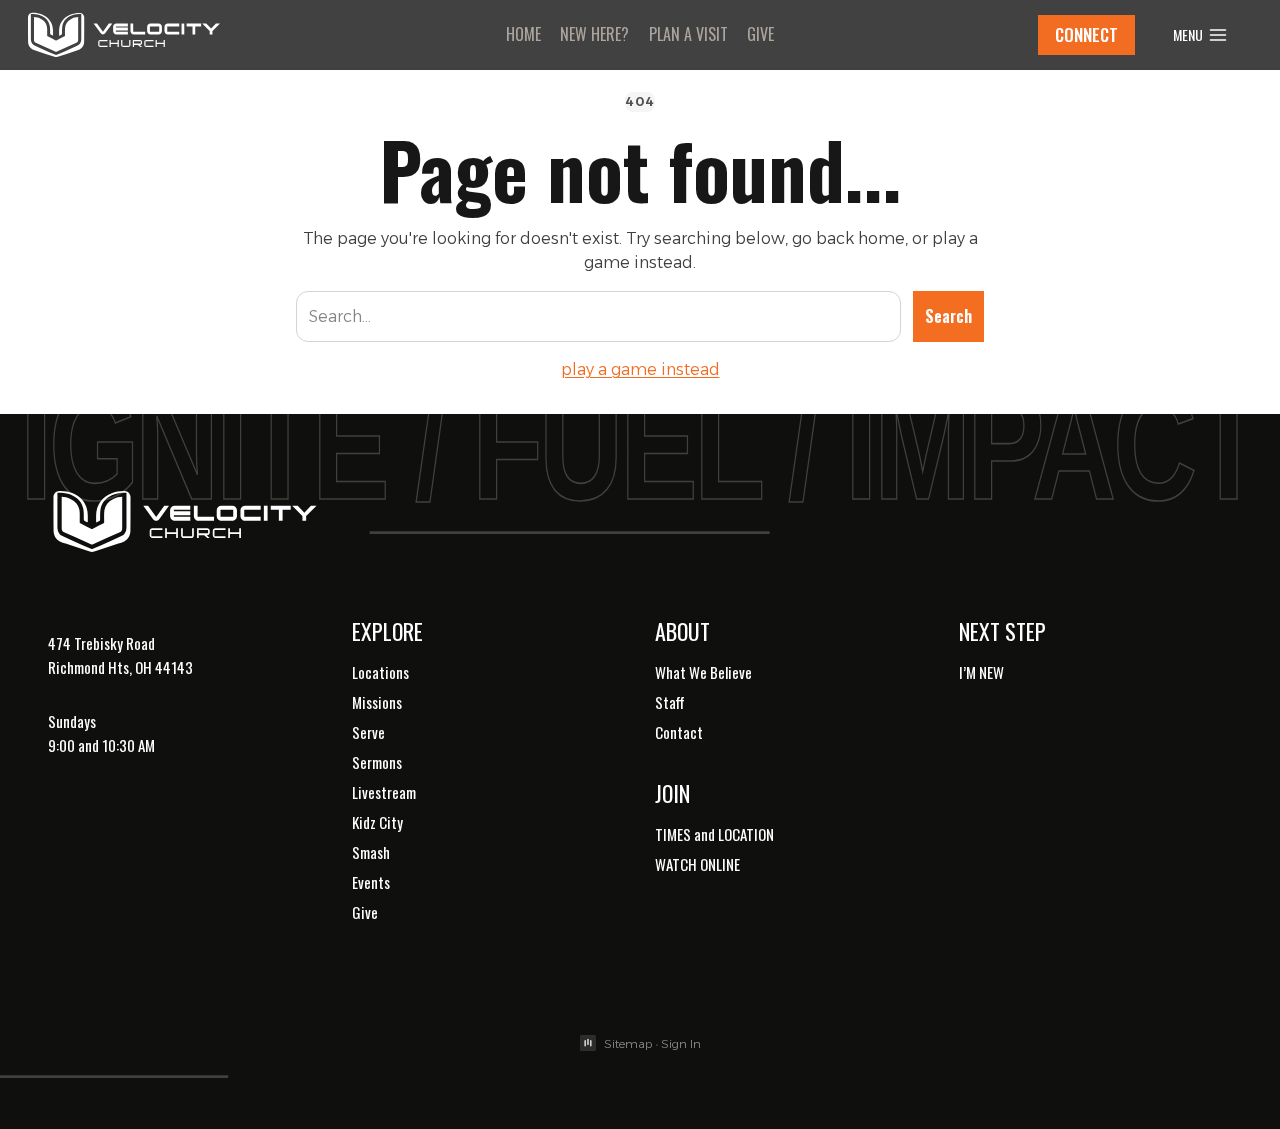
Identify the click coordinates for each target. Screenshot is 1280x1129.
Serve (368, 732)
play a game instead (640, 369)
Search (948, 316)
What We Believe (703, 672)
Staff (670, 702)
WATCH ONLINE (697, 864)
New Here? (594, 34)
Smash (371, 852)
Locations (380, 672)
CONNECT (1086, 34)
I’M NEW (981, 672)
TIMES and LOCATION (714, 834)
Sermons (377, 762)
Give (760, 34)
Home (523, 34)
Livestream (384, 792)
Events (371, 882)
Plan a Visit (688, 34)
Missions (377, 702)
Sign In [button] (681, 1043)
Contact (679, 732)
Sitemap (628, 1043)
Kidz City (377, 822)
